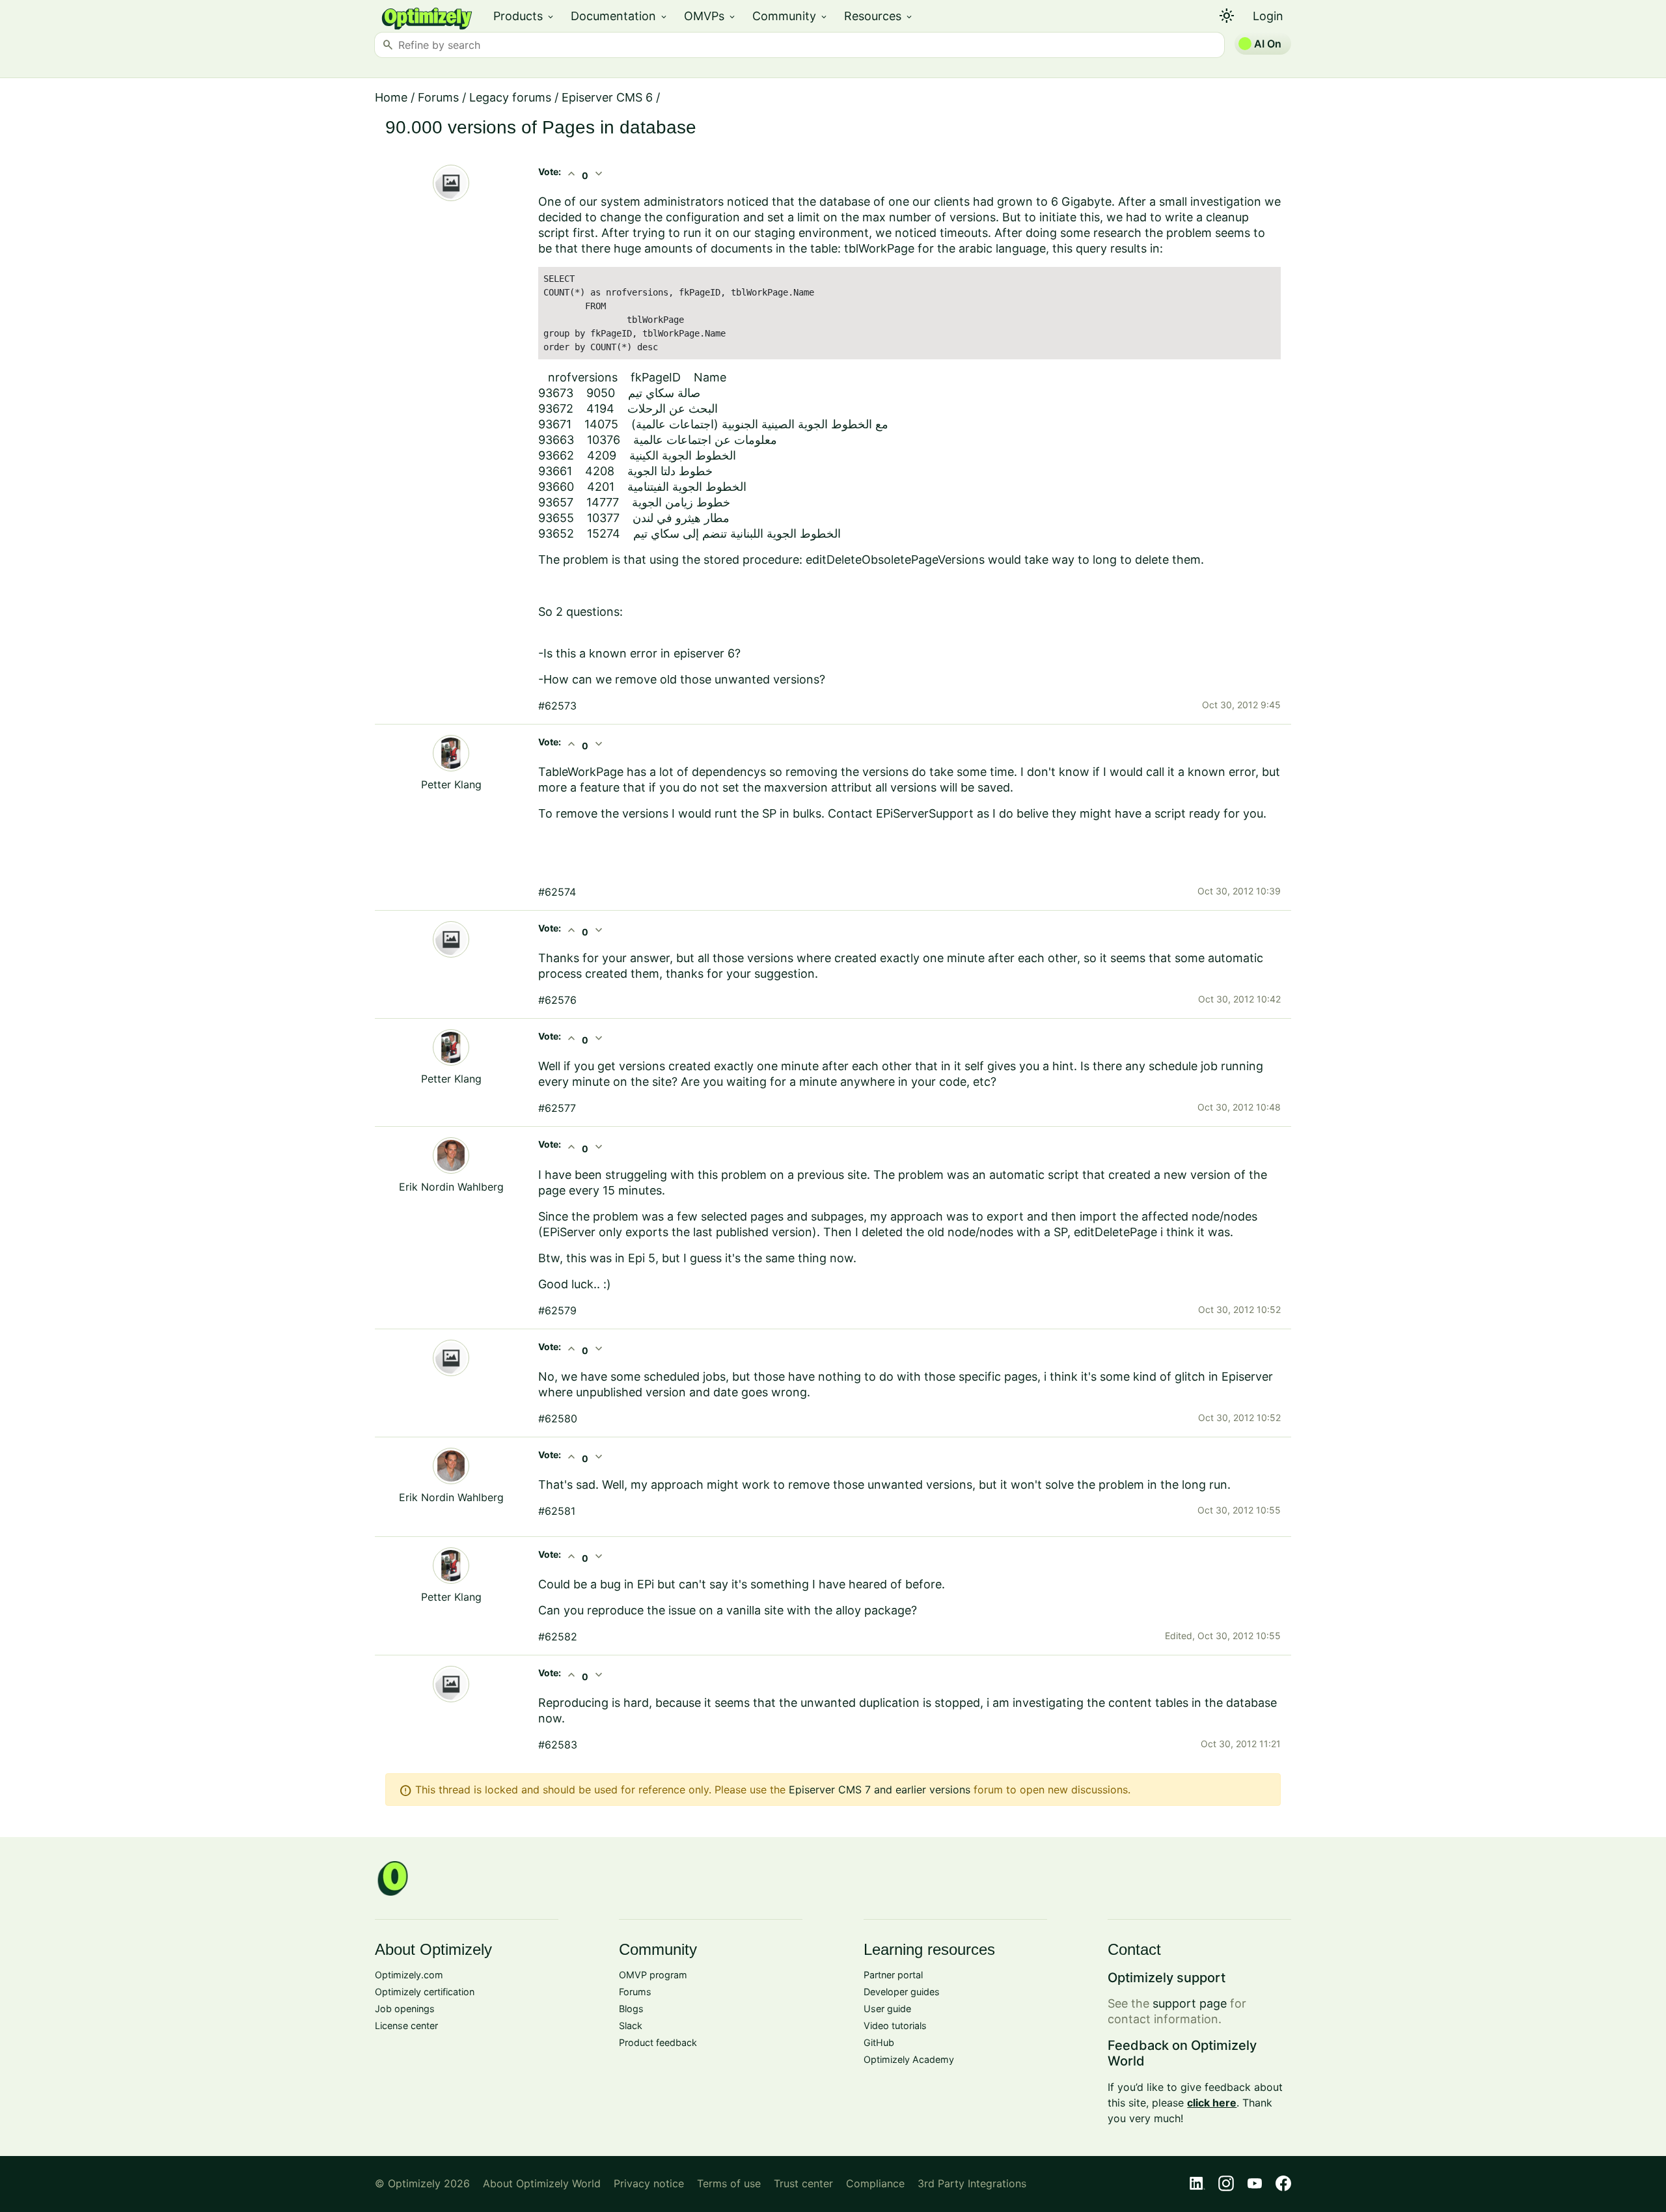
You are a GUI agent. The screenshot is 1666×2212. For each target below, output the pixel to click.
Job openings (405, 2009)
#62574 (557, 892)
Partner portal (893, 1975)
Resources (879, 16)
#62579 (557, 1310)
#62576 (557, 1000)
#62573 (557, 706)
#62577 (557, 1108)
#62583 (558, 1745)
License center (406, 2025)
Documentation (620, 16)
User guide (887, 2009)
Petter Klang (451, 784)
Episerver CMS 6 (607, 97)
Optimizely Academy (909, 2059)
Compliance (875, 2183)
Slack (631, 2025)
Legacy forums (510, 97)
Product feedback (658, 2042)
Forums (438, 97)
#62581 (557, 1511)
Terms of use (729, 2183)
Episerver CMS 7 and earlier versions (880, 1790)
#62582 (558, 1637)
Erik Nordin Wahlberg (451, 1187)
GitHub (879, 2042)
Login (1268, 16)
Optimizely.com (409, 1975)
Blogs (631, 2009)
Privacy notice (649, 2183)
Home (391, 97)
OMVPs (710, 16)
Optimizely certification (425, 1992)
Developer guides (902, 1992)
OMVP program (653, 1975)
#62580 (558, 1418)
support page (1190, 2003)
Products (524, 16)
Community (790, 16)
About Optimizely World (542, 2183)
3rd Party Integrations (972, 2183)
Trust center (803, 2183)
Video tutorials (895, 2025)
